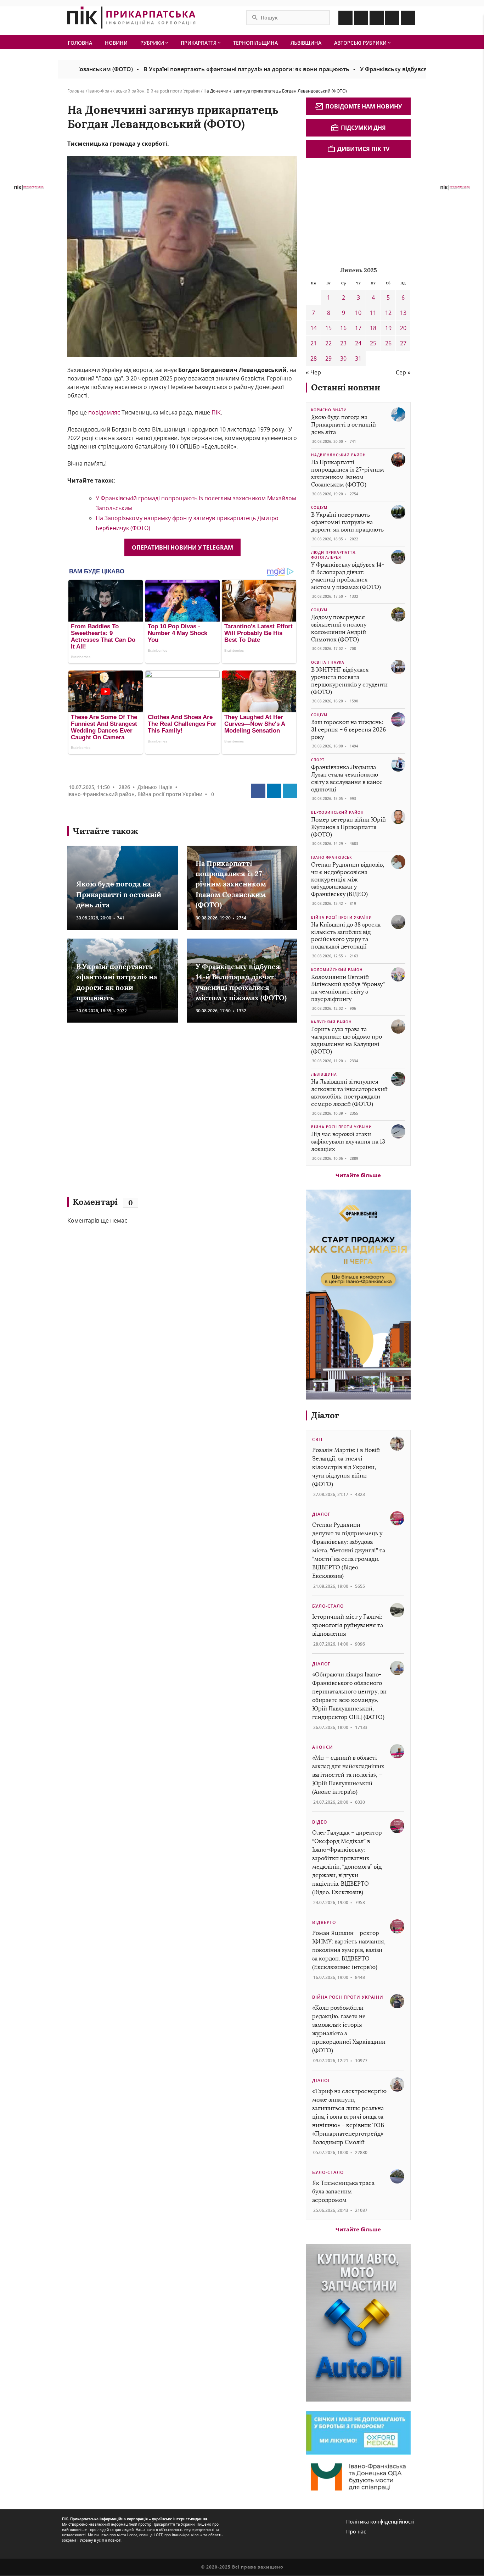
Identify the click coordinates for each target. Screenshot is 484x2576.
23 (343, 343)
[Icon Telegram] (392, 18)
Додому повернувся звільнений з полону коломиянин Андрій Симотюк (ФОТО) (339, 628)
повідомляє (104, 412)
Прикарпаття (199, 43)
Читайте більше (358, 1175)
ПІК (216, 412)
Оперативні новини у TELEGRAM (182, 547)
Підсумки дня (363, 128)
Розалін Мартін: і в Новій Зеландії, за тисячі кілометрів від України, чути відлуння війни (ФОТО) (346, 1467)
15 (328, 328)
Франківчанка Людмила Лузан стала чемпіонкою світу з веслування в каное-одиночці (348, 778)
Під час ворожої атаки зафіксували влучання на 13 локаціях (348, 1142)
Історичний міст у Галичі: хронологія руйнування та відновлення (348, 1625)
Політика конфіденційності (380, 2522)
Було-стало (328, 1606)
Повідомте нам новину (364, 106)
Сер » (403, 372)
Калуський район (331, 1022)
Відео (320, 1822)
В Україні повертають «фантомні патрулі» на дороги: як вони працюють (183, 69)
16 (343, 328)
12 (388, 313)
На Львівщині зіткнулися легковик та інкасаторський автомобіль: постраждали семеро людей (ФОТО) (349, 1093)
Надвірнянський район (339, 455)
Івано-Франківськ (331, 857)
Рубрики (153, 43)
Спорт (318, 760)
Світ (318, 1439)
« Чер (313, 372)
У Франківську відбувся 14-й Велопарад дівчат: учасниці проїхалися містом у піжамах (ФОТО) (348, 576)
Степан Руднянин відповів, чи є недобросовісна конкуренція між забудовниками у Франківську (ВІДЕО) (348, 879)
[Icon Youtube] (408, 18)
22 (328, 343)
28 (314, 358)
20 (403, 328)
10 (358, 313)
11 (373, 313)
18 (373, 328)
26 (388, 343)
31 (358, 358)
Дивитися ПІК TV (363, 149)
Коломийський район (337, 970)
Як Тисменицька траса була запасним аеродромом (343, 2191)
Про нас (356, 2532)
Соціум (319, 507)
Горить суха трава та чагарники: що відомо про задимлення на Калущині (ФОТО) (347, 1040)
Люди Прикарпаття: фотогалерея (334, 555)
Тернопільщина (255, 43)
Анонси (323, 1747)
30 (343, 358)
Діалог (325, 1415)
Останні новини (346, 387)
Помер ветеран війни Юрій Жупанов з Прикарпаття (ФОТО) (348, 827)
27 (403, 343)
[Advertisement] (170, 1113)
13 (403, 313)
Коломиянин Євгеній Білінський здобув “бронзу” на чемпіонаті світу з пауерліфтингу (348, 988)
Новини (116, 43)
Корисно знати (329, 410)
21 (314, 343)
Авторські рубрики (361, 43)
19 (388, 328)
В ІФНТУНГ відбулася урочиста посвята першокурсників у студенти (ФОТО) (349, 681)
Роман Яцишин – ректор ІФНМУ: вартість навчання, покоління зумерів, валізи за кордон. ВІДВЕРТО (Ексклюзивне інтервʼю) (349, 1950)
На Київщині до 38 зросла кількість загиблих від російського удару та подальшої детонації (346, 936)
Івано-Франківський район (116, 91)
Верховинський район (337, 812)
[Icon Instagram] (361, 18)
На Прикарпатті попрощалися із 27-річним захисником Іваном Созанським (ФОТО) (231, 884)
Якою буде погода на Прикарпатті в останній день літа (119, 894)
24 (358, 343)
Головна (80, 43)
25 (373, 343)
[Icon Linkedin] (377, 18)
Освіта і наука (328, 662)
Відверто (324, 1922)
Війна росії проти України (173, 91)
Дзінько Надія (155, 787)
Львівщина (306, 43)
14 (314, 328)
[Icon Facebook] (345, 18)
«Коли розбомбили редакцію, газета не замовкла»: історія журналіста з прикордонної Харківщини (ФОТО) (349, 2029)
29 (328, 358)
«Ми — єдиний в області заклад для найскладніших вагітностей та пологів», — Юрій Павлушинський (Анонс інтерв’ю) (348, 1775)
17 (358, 328)
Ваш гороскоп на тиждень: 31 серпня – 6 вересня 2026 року (348, 730)
